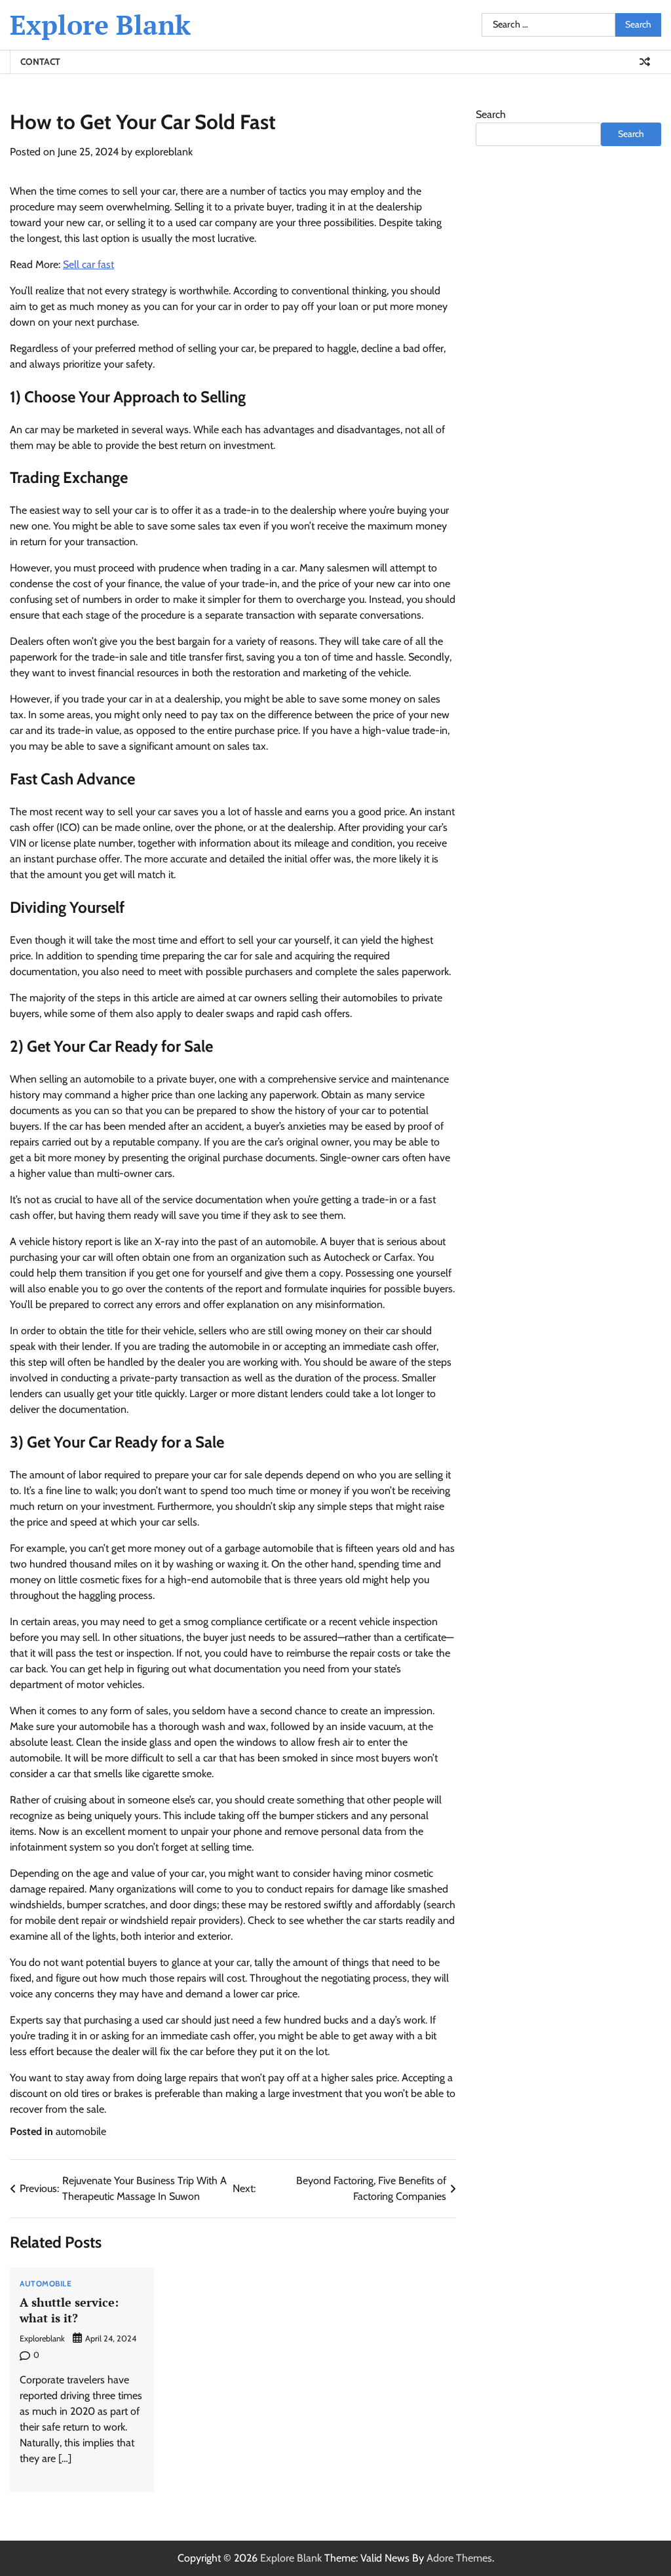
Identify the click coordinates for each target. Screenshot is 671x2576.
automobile (81, 2131)
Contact (40, 62)
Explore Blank (100, 25)
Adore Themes (459, 2558)
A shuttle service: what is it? (69, 2310)
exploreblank (164, 152)
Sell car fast (88, 264)
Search (491, 114)
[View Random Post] (645, 62)
